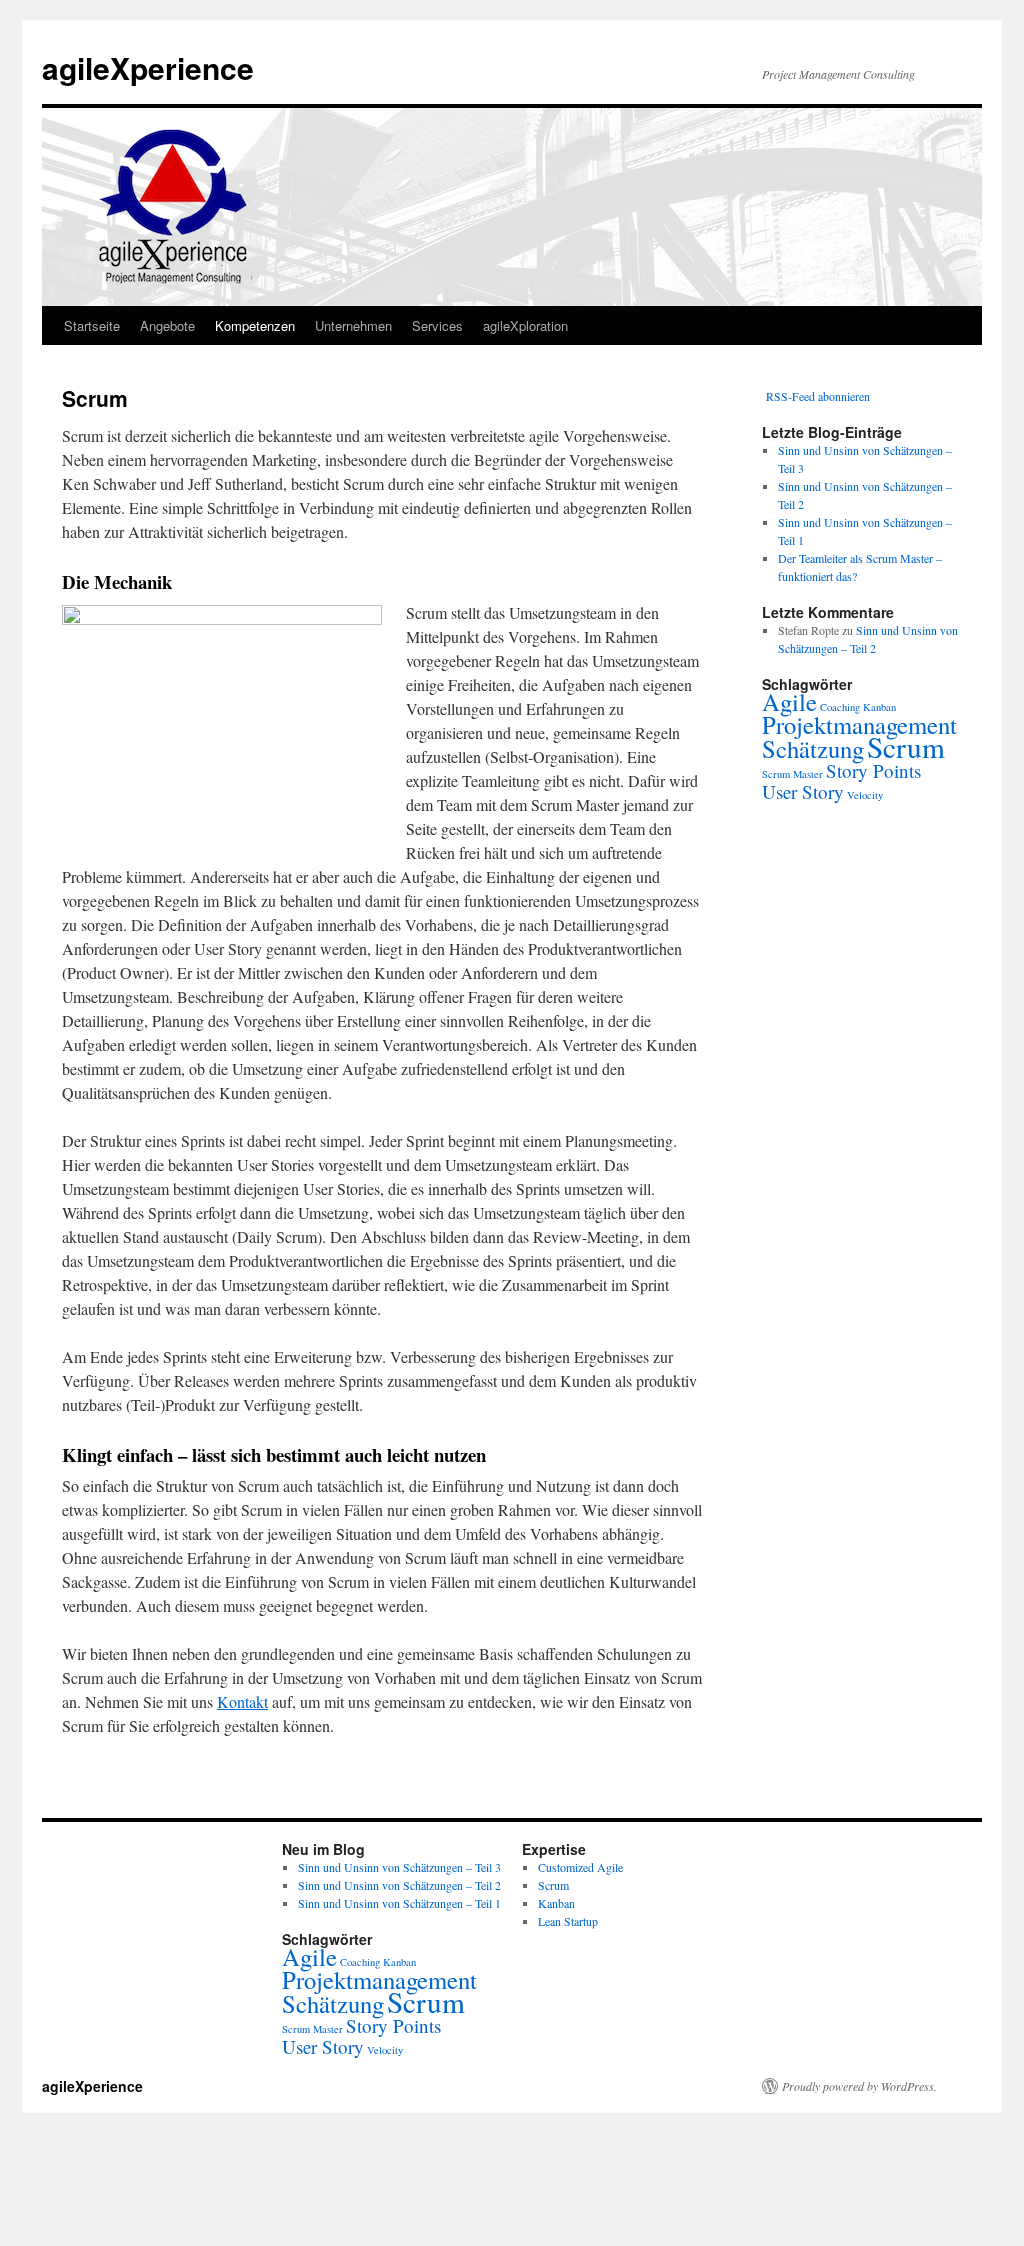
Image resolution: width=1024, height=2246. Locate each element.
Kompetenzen (255, 325)
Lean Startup (568, 1921)
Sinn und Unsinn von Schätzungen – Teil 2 (399, 1885)
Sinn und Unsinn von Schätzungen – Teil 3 (399, 1867)
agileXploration (525, 325)
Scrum (906, 746)
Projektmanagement (859, 724)
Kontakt (242, 1701)
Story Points (873, 770)
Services (437, 325)
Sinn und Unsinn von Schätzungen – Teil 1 (399, 1903)
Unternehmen (353, 325)
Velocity (865, 795)
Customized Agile (580, 1867)
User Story (803, 791)
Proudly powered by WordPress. (859, 2086)
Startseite (92, 325)
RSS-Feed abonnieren (818, 396)
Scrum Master (792, 774)
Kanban (879, 707)
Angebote (167, 325)
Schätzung (813, 748)
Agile (789, 701)
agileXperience (148, 67)
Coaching (840, 707)
